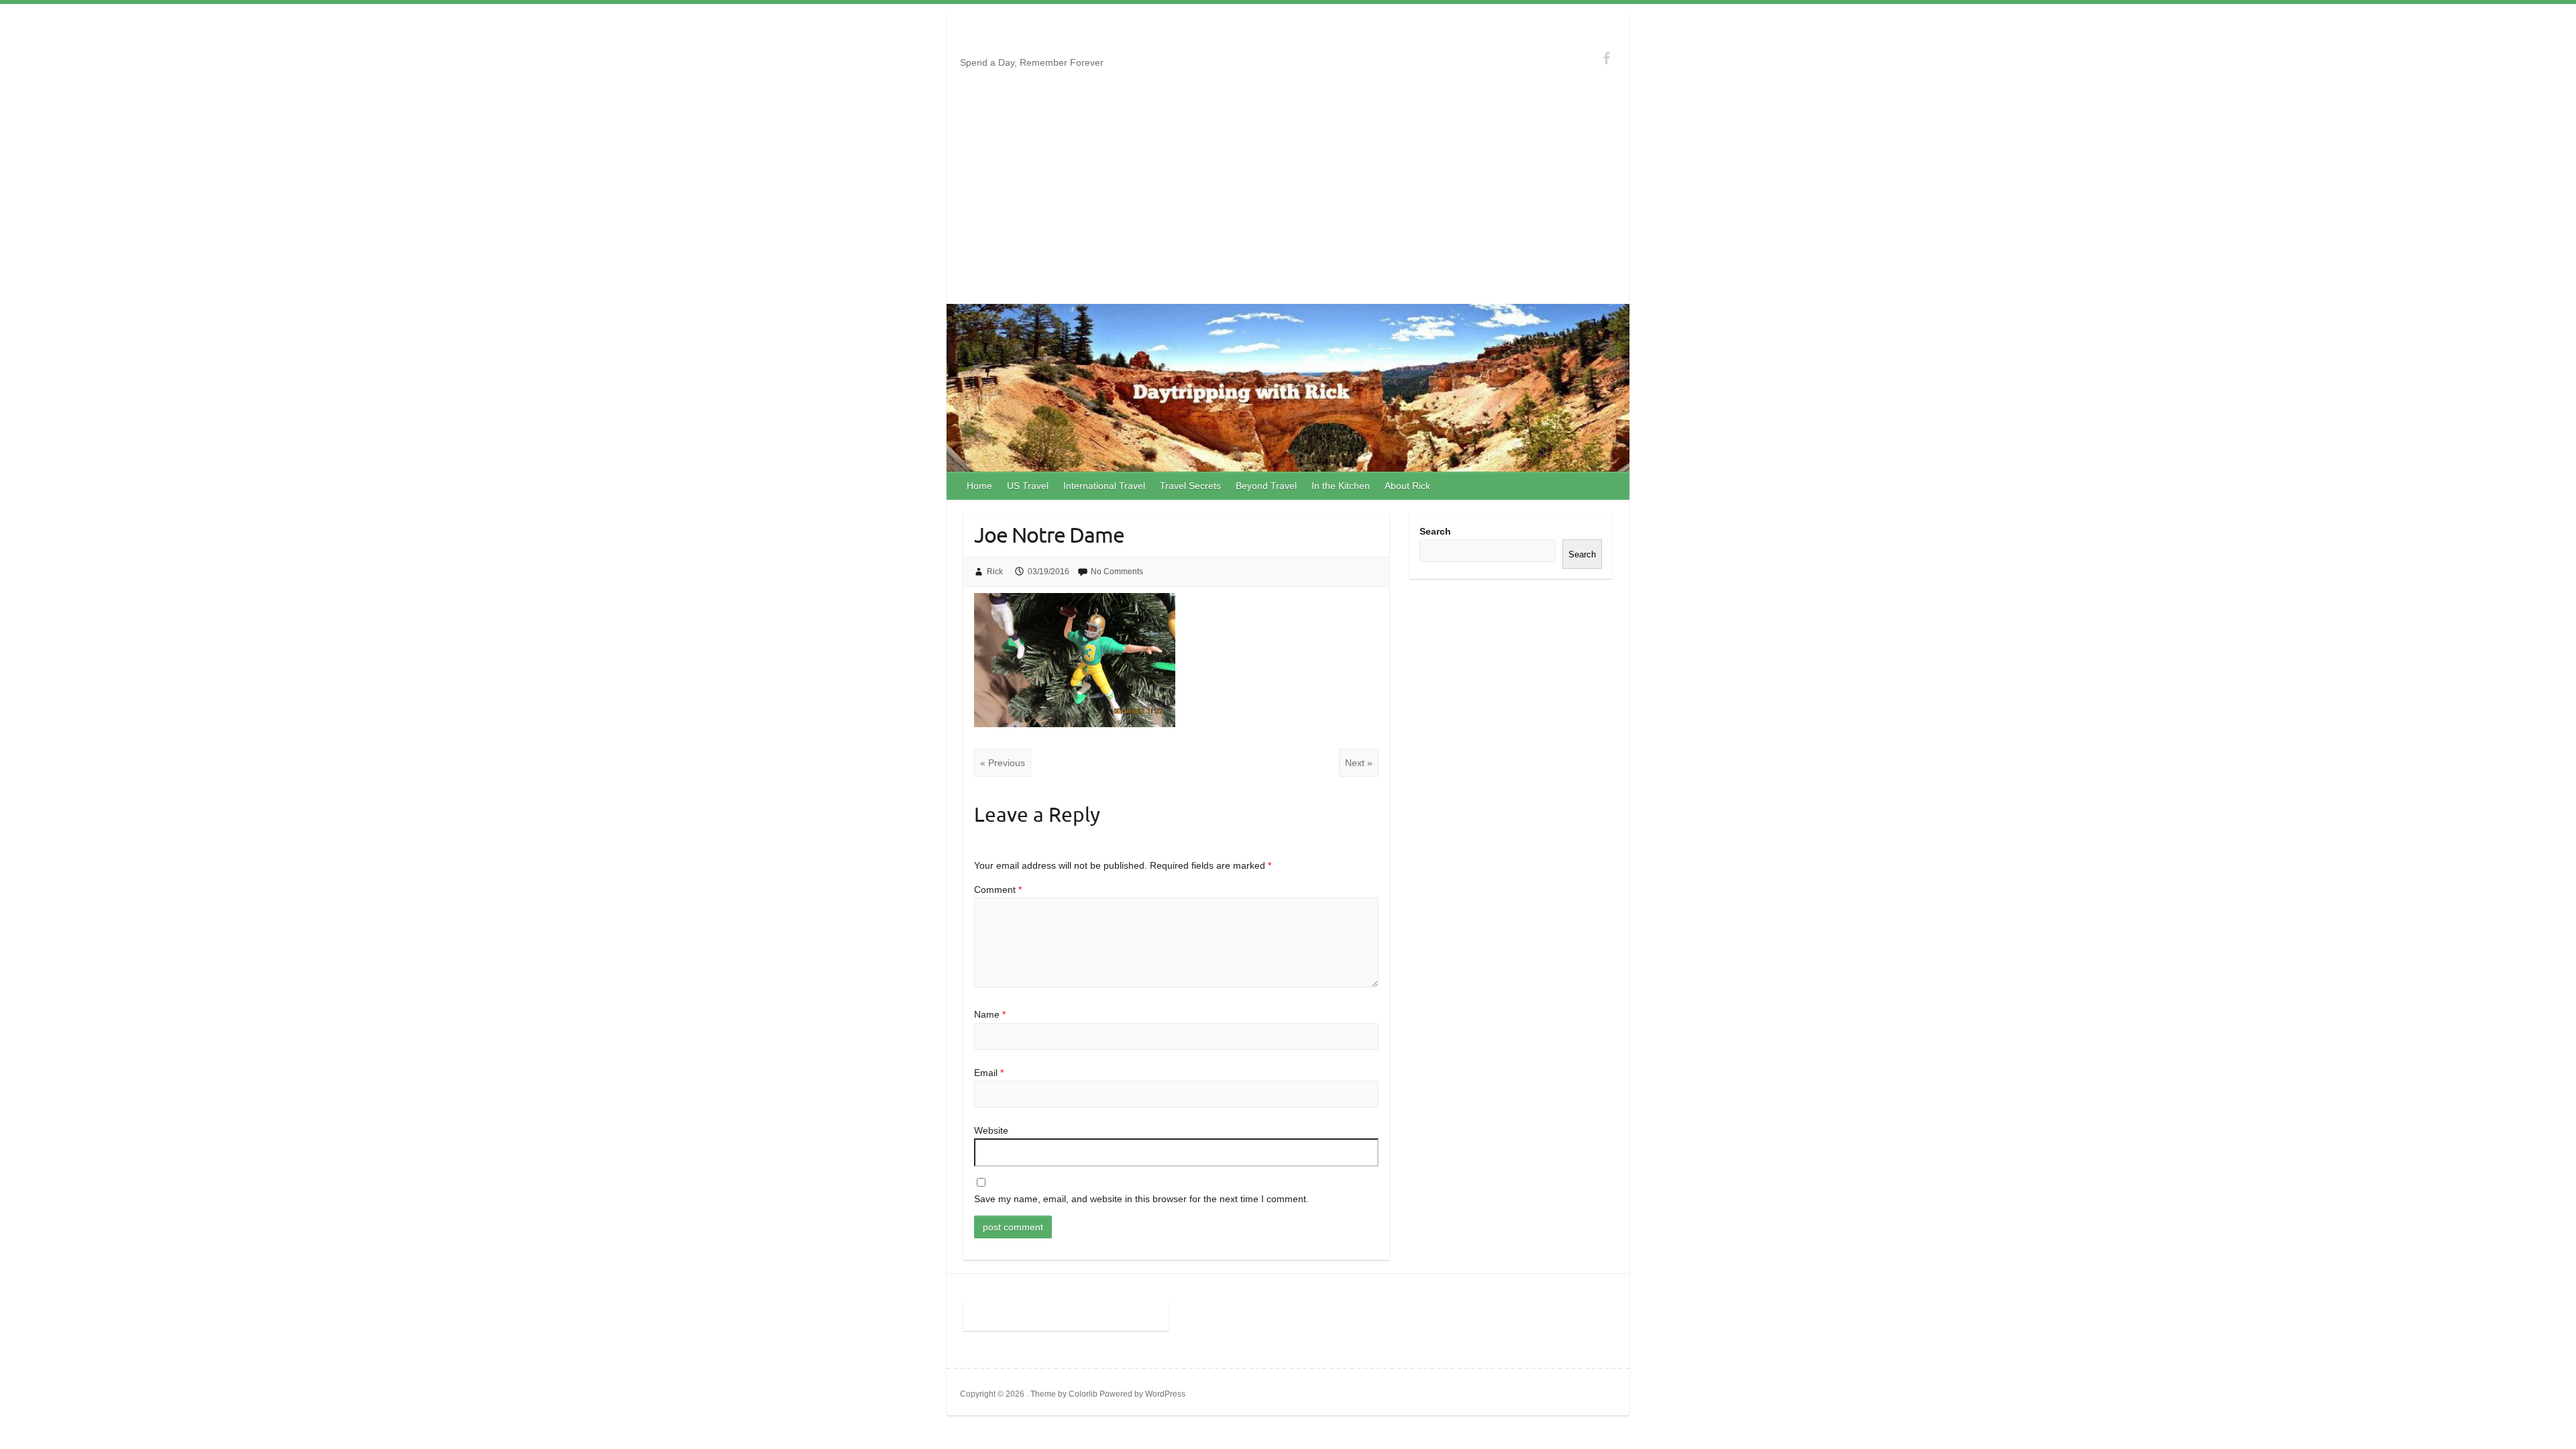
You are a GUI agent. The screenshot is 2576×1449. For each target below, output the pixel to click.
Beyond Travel (1266, 486)
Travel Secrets (1190, 486)
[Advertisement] (1288, 203)
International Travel (1104, 486)
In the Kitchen (1341, 486)
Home (979, 486)
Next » (1359, 763)
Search (1435, 531)
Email (989, 1073)
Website (991, 1130)
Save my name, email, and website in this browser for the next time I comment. (1141, 1199)
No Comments (1117, 572)
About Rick (1407, 486)
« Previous (1003, 763)
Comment (998, 890)
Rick (995, 572)
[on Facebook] (1606, 58)
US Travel (1028, 486)
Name (990, 1014)
